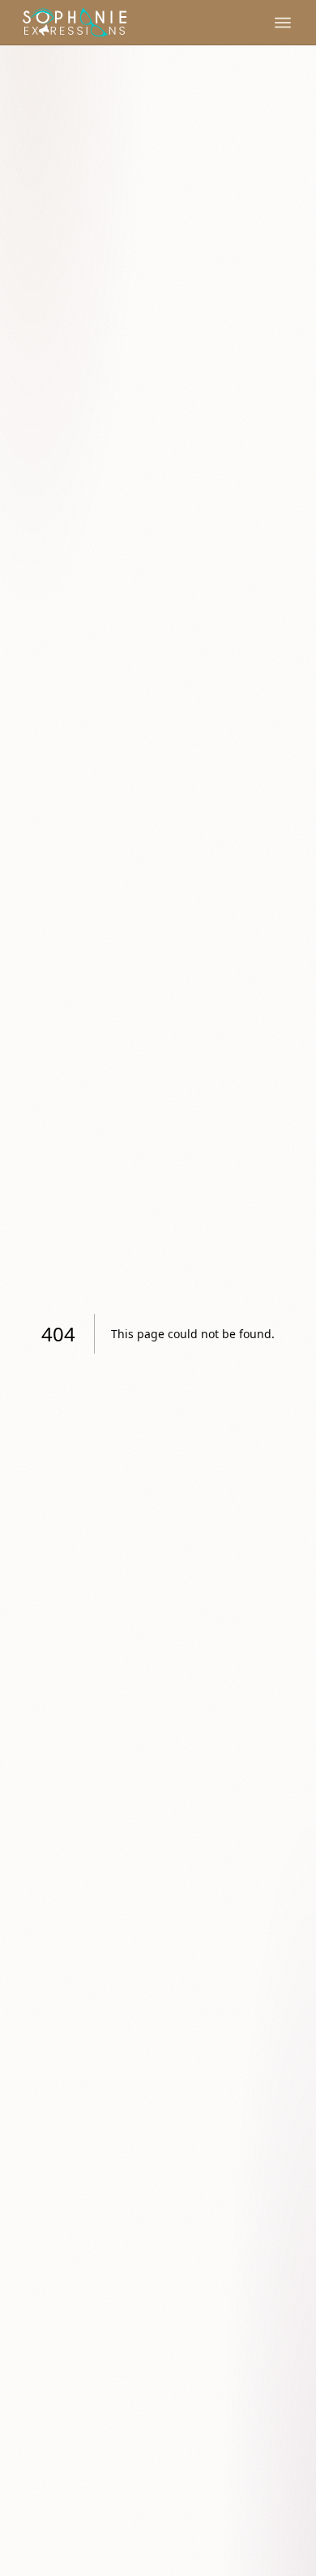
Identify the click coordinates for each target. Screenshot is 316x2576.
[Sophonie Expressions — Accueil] (75, 23)
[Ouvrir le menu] (283, 23)
